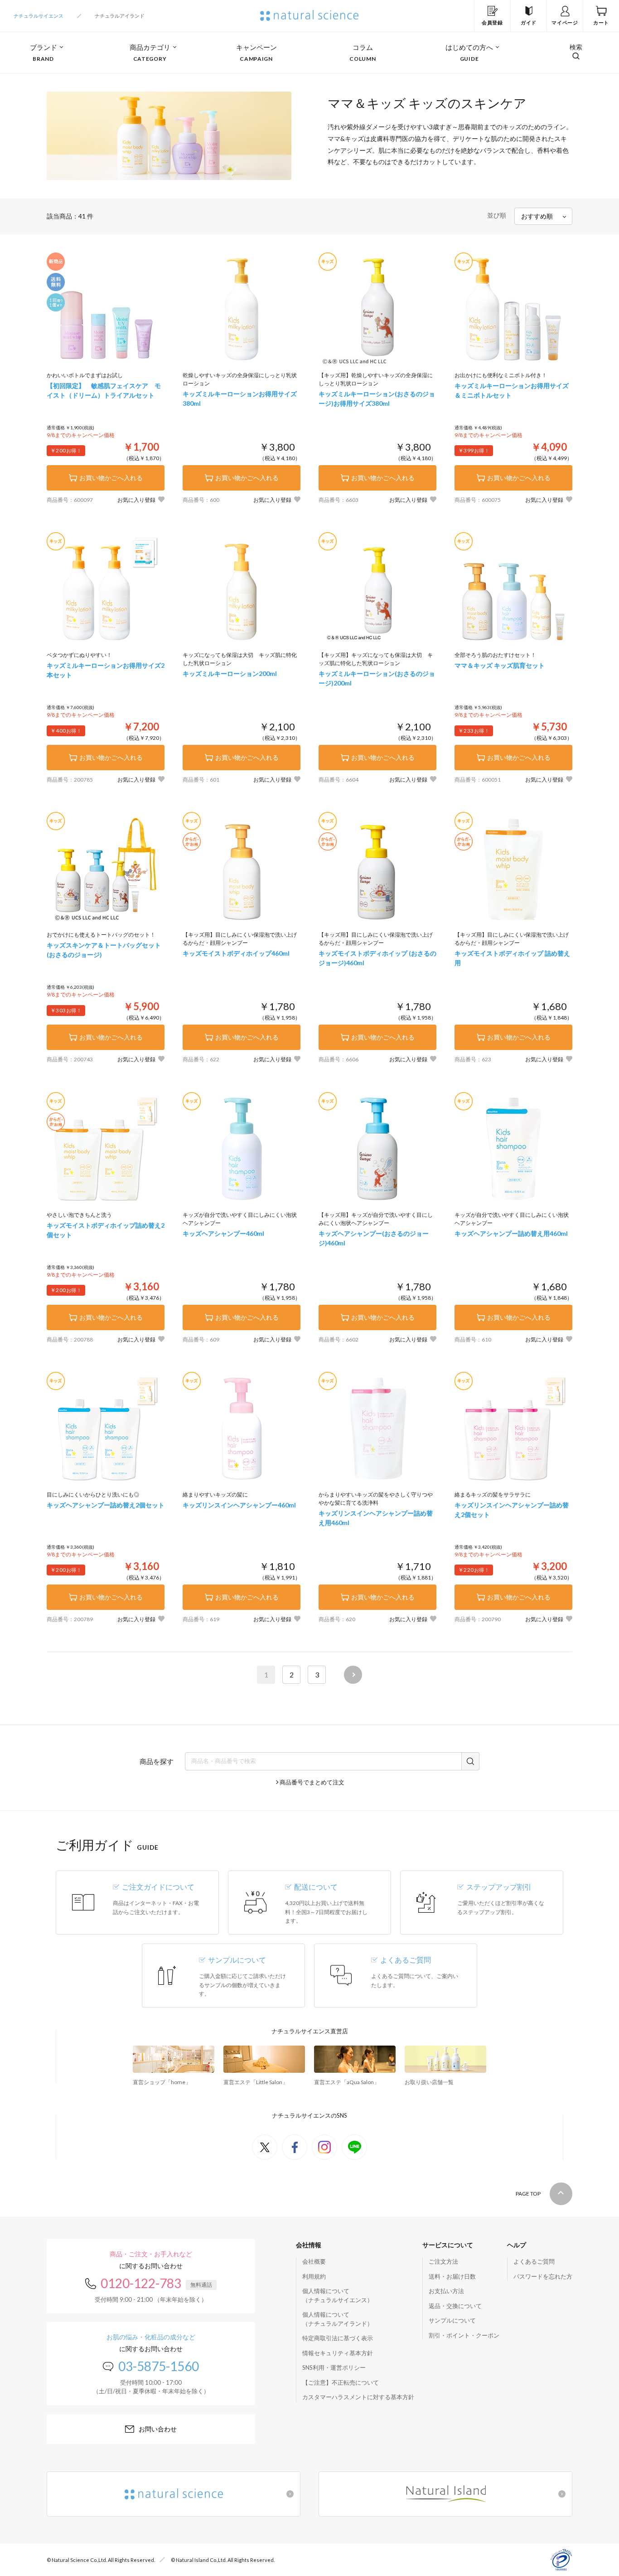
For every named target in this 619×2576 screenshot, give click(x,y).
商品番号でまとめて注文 (312, 1782)
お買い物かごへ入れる (111, 478)
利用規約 (314, 2276)
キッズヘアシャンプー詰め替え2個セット (106, 1505)
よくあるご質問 (534, 2261)
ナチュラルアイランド (120, 16)
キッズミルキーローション (230, 673)
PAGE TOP (528, 2194)
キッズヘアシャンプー (223, 1233)
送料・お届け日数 (452, 2276)
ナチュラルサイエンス (39, 16)
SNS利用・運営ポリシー (334, 2367)
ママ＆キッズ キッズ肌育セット (500, 665)
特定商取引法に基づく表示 (338, 2338)
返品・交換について (455, 2306)
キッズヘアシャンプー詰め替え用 (511, 1233)
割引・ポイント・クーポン (464, 2335)
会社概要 (314, 2261)
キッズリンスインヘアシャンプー (239, 1505)
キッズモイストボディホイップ (236, 953)
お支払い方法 (446, 2291)
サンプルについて (452, 2320)
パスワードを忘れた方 (543, 2276)
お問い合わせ (158, 2429)
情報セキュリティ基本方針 (338, 2353)
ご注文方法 (443, 2261)
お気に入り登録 (136, 500)
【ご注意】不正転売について (341, 2382)
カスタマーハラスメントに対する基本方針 (358, 2397)
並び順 (497, 215)
